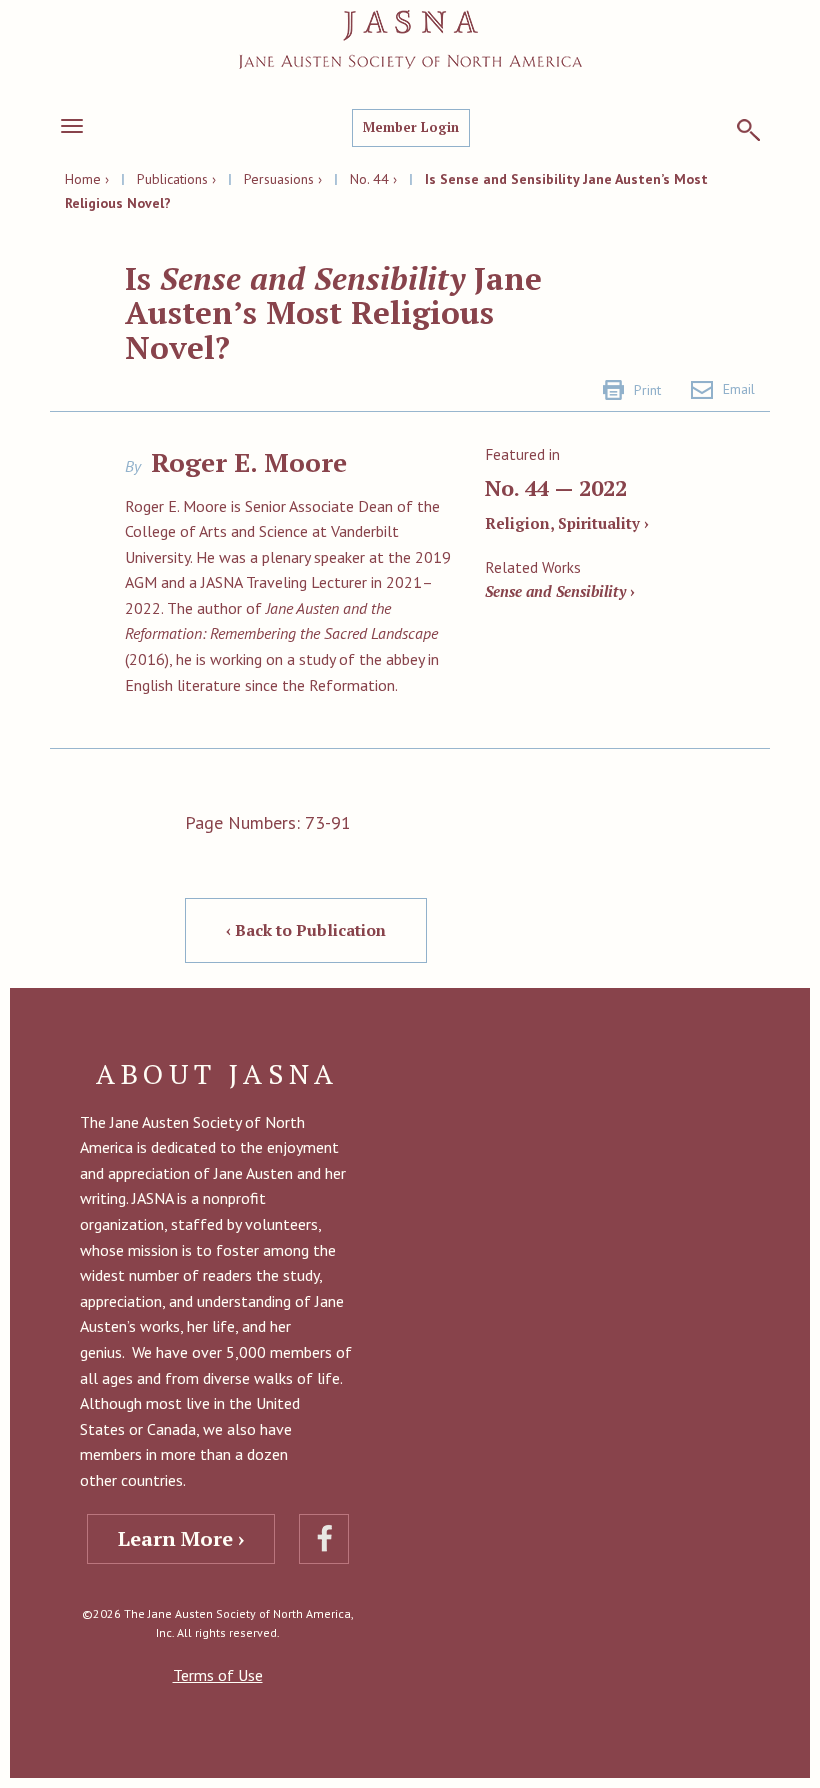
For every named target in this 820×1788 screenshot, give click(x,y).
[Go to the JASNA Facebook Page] (324, 1539)
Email (739, 389)
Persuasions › (283, 179)
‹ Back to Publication (306, 930)
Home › (87, 179)
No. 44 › (373, 179)
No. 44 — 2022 (556, 487)
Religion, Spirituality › (567, 523)
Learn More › (181, 1538)
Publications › (176, 179)
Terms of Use (218, 1675)
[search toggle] (748, 130)
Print (647, 390)
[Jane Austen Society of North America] (410, 39)
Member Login (411, 127)
